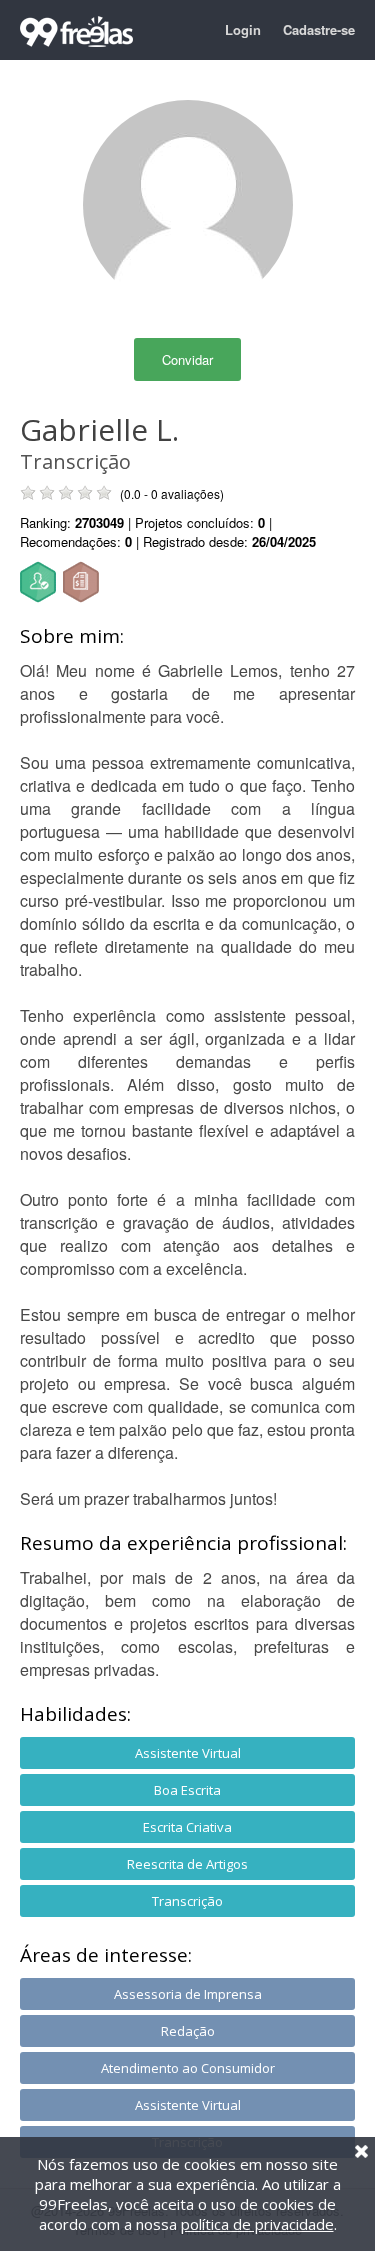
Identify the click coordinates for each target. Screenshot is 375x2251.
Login (243, 29)
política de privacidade (257, 2224)
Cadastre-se (319, 29)
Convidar (187, 359)
